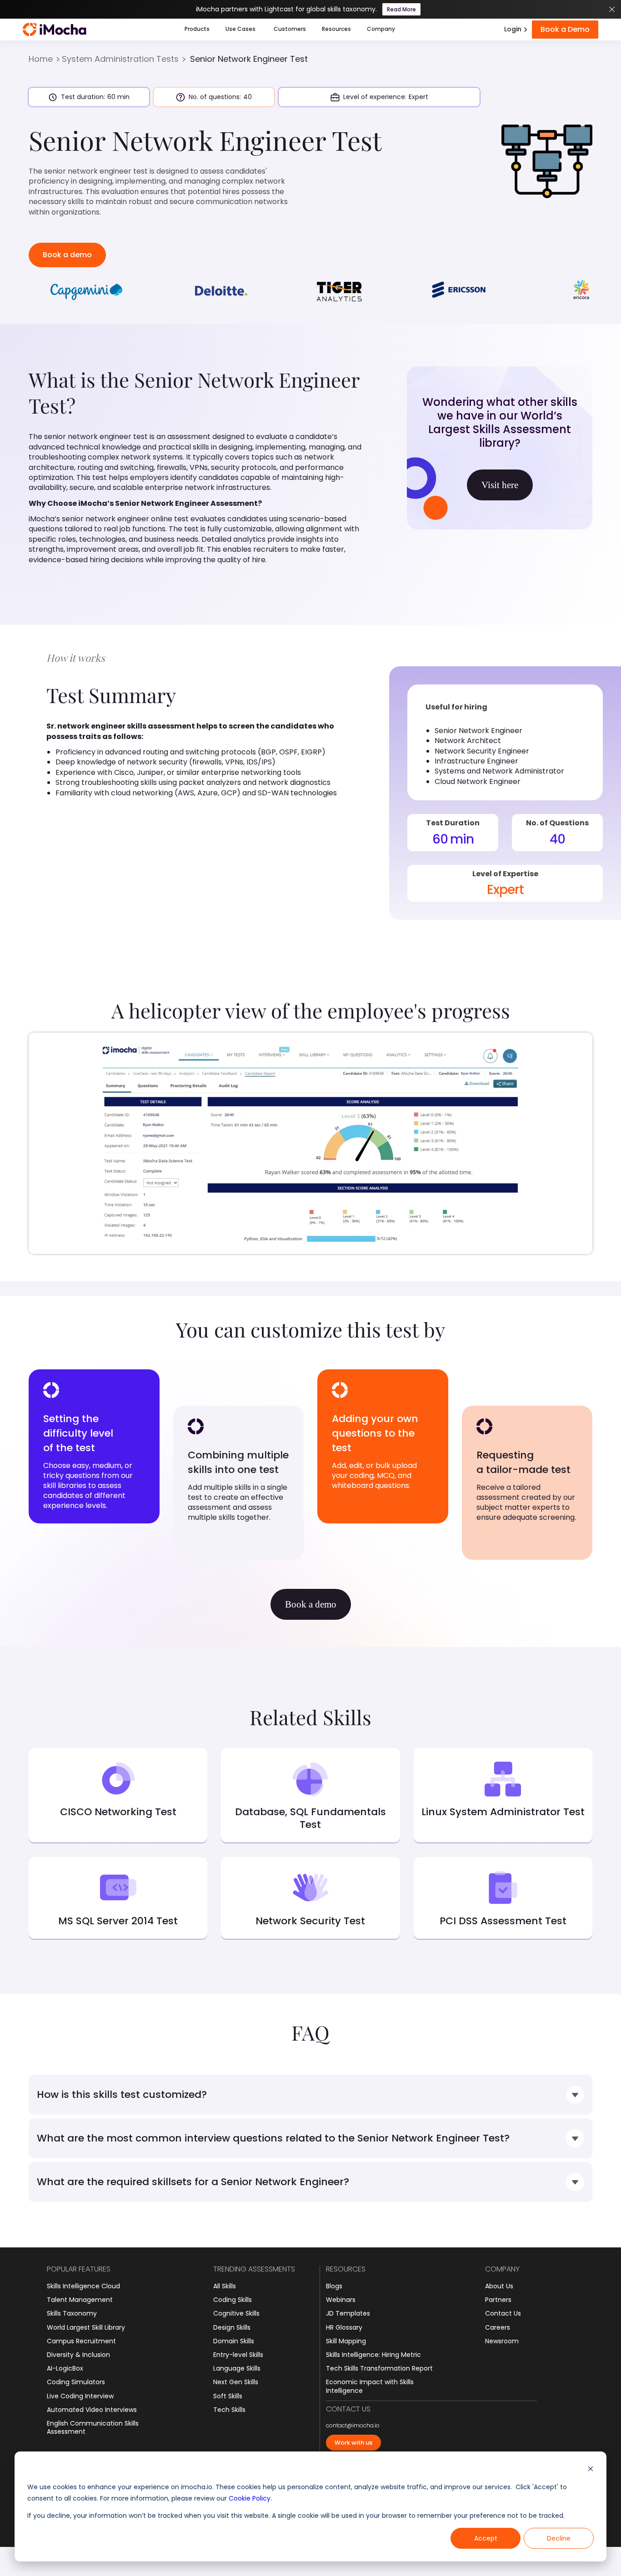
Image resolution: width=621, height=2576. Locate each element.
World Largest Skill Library (86, 2327)
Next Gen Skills (236, 2382)
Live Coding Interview (80, 2396)
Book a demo (67, 255)
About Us (499, 2286)
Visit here (500, 485)
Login (513, 29)
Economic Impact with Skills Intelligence (370, 2386)
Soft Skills (228, 2396)
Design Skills (232, 2327)
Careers (498, 2327)
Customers (290, 29)
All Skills (225, 2286)
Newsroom (502, 2341)
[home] (55, 30)
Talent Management (80, 2300)
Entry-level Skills (238, 2355)
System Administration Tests (120, 59)
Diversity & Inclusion (78, 2355)
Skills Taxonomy (72, 2313)
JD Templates (348, 2313)
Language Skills (237, 2368)
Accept (486, 2538)
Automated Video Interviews (92, 2410)
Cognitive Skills (236, 2313)
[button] (197, 30)
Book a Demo (565, 29)
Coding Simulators (76, 2382)
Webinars (341, 2300)
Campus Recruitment (81, 2341)
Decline (559, 2538)
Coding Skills (233, 2300)
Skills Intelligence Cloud (83, 2286)
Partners (498, 2300)
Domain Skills (234, 2341)
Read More (401, 9)
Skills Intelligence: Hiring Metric (373, 2355)
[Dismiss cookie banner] (591, 2470)
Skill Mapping (346, 2341)
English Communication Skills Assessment (93, 2427)
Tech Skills (229, 2410)
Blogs (334, 2286)
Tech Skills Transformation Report (379, 2368)
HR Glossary (344, 2327)
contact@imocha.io (353, 2426)
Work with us (353, 2443)
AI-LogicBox (65, 2368)
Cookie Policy (250, 2498)
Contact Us (503, 2313)
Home (41, 59)
